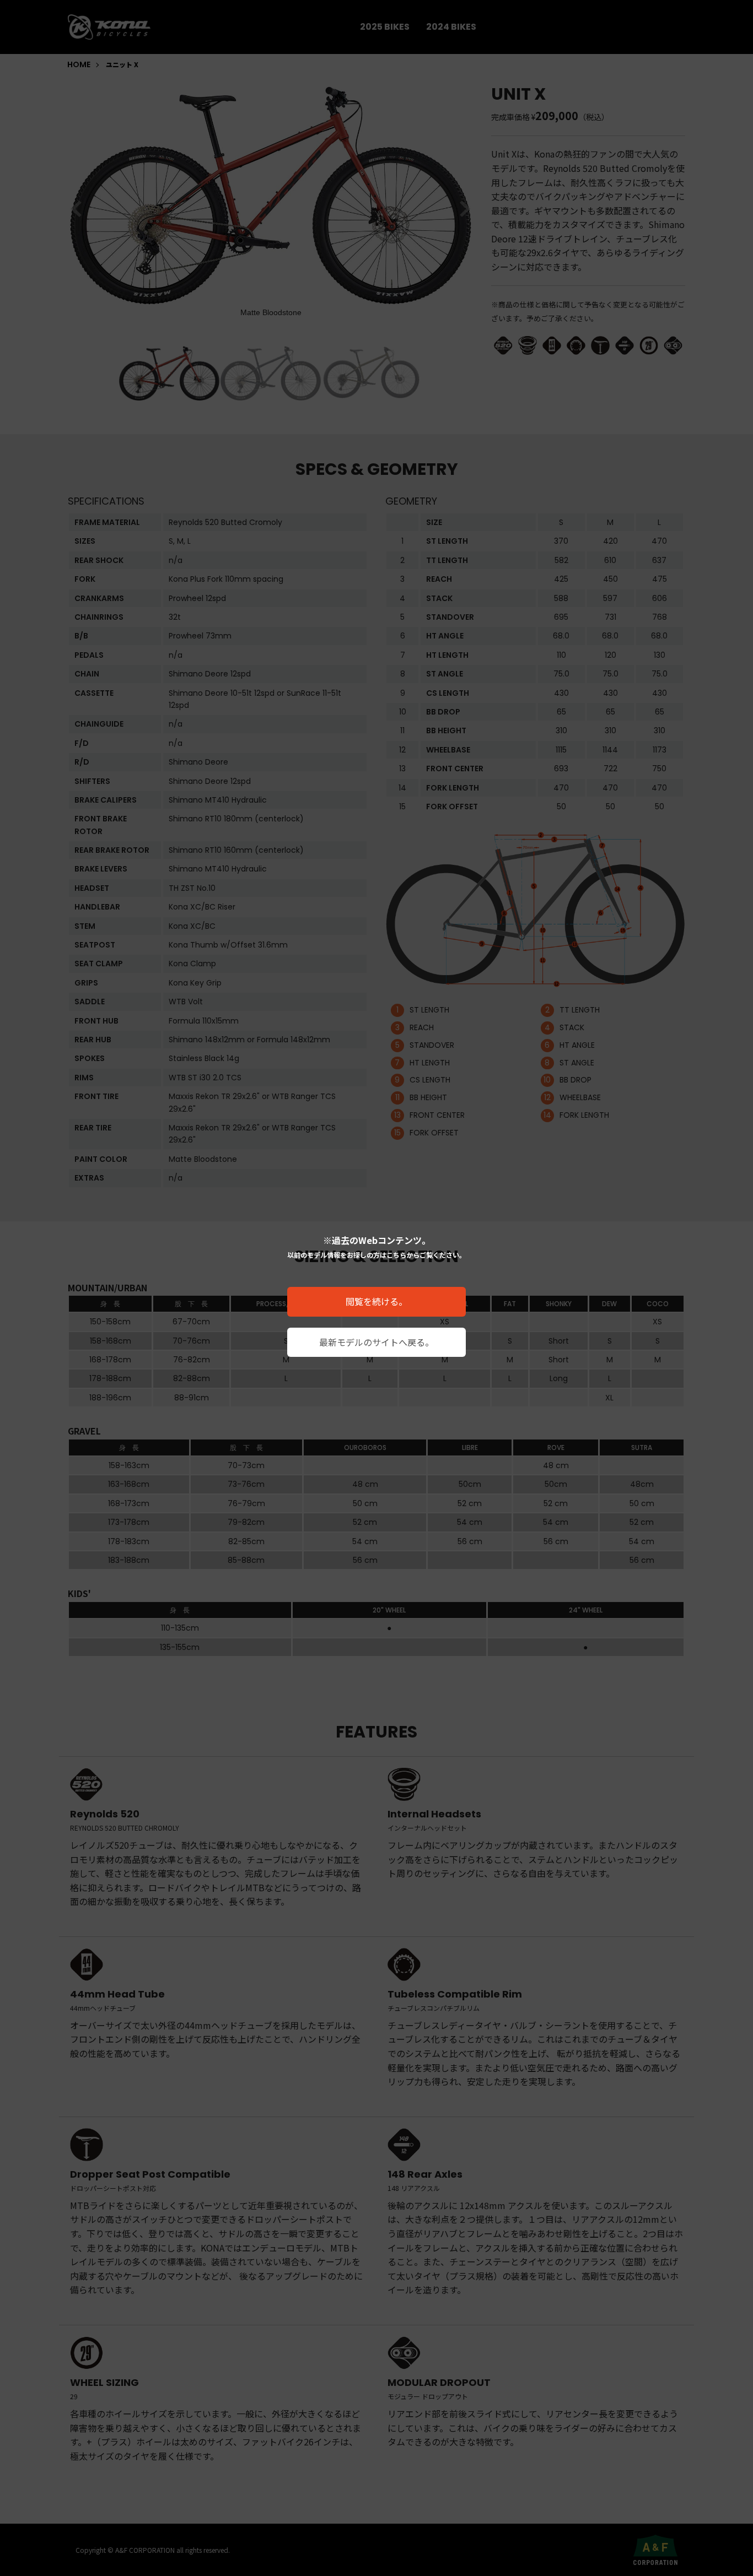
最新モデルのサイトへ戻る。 (376, 1342)
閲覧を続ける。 (376, 1301)
